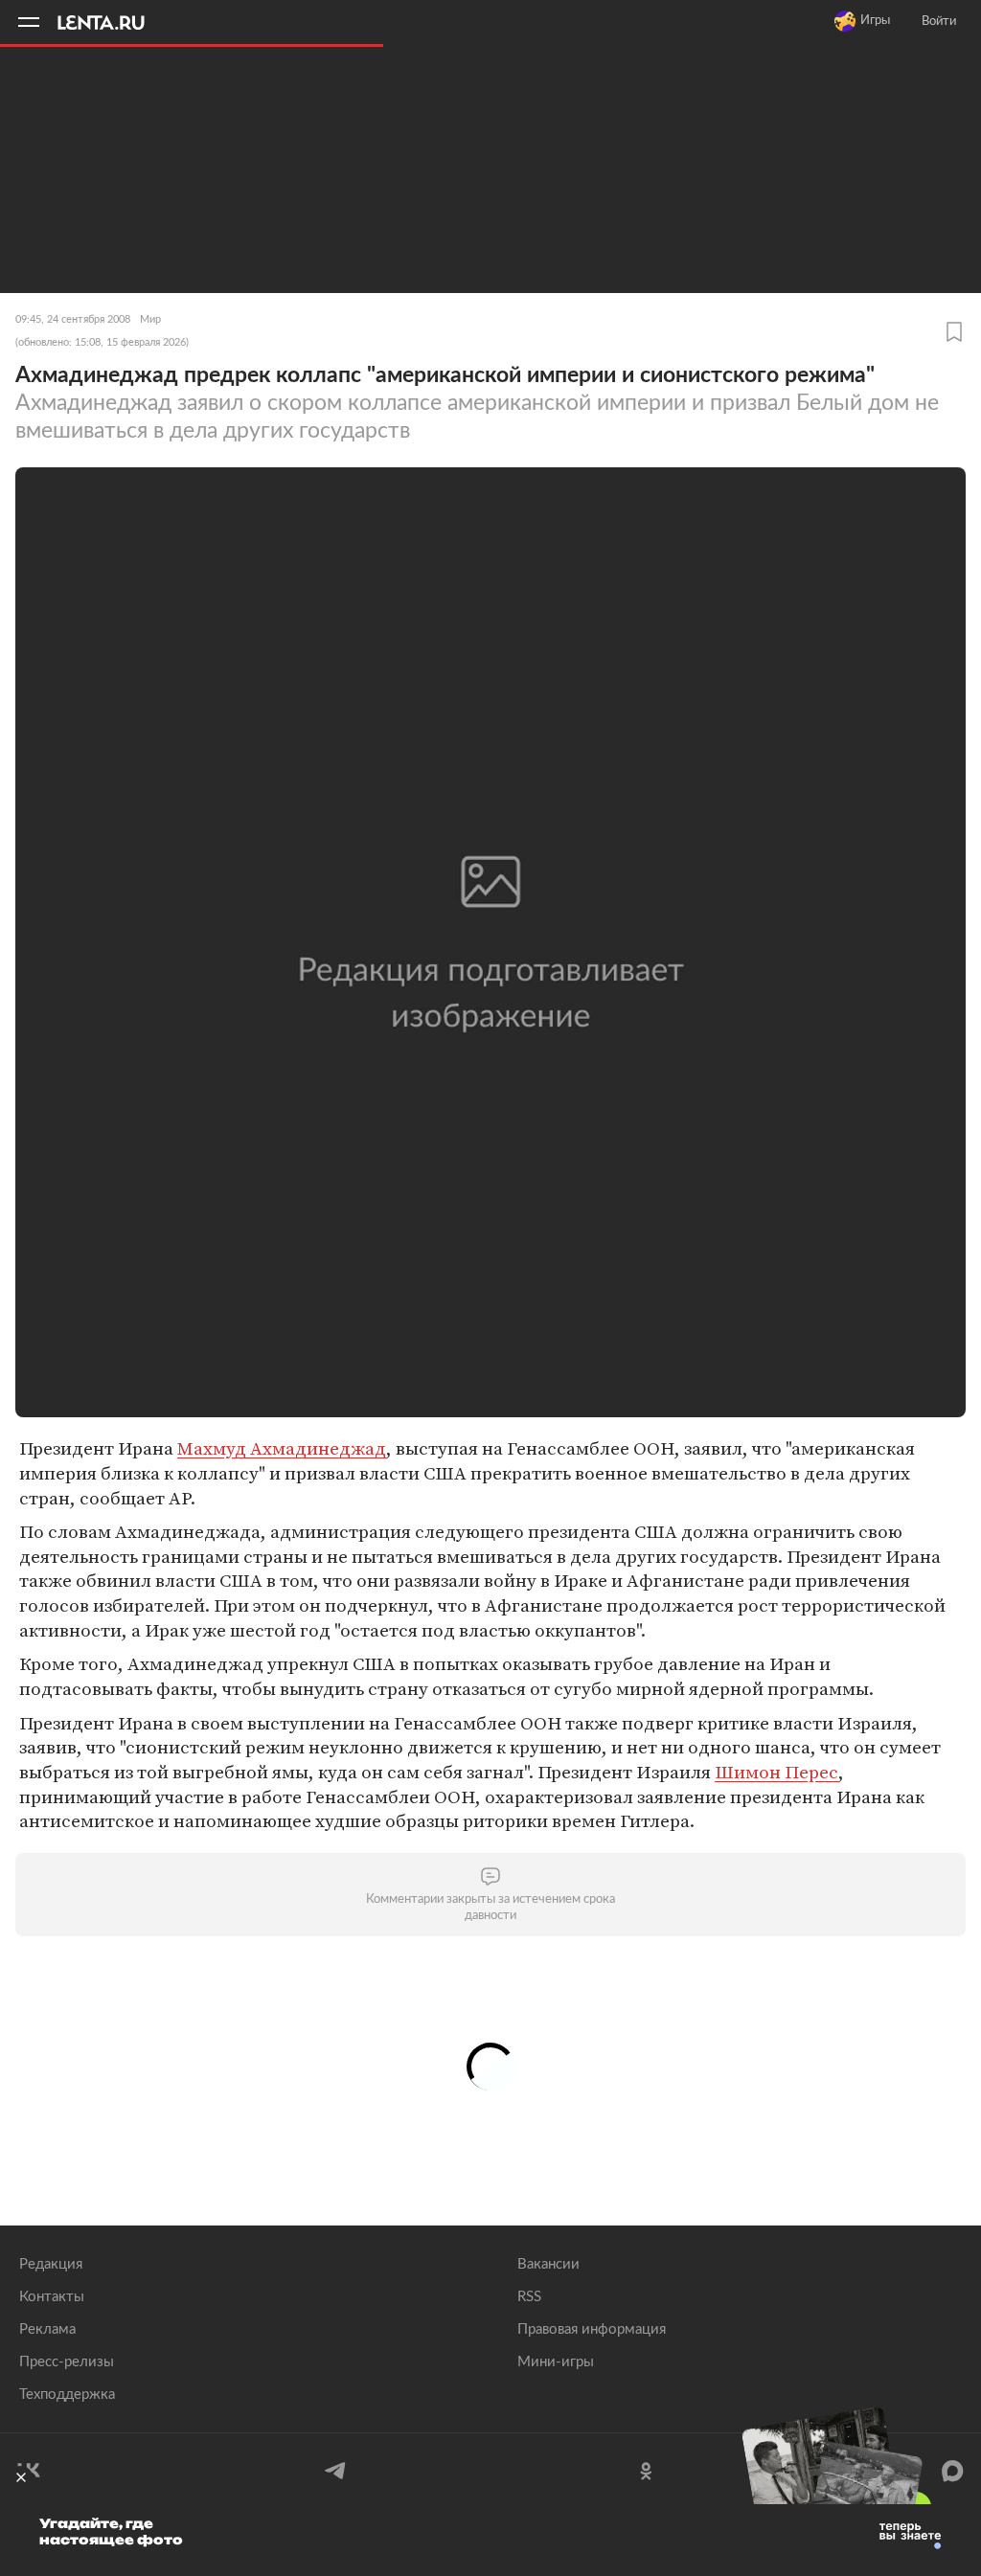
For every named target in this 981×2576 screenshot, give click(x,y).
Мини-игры (556, 2362)
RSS (529, 2297)
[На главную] (111, 22)
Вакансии (548, 2264)
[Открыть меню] (29, 22)
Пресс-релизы (67, 2362)
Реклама (47, 2329)
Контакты (52, 2297)
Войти (939, 22)
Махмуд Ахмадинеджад (282, 1448)
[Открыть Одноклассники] (645, 2471)
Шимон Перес (776, 1772)
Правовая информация (592, 2329)
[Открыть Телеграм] (336, 2471)
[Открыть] (952, 2471)
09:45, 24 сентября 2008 (73, 319)
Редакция (51, 2264)
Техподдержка (67, 2395)
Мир (150, 319)
